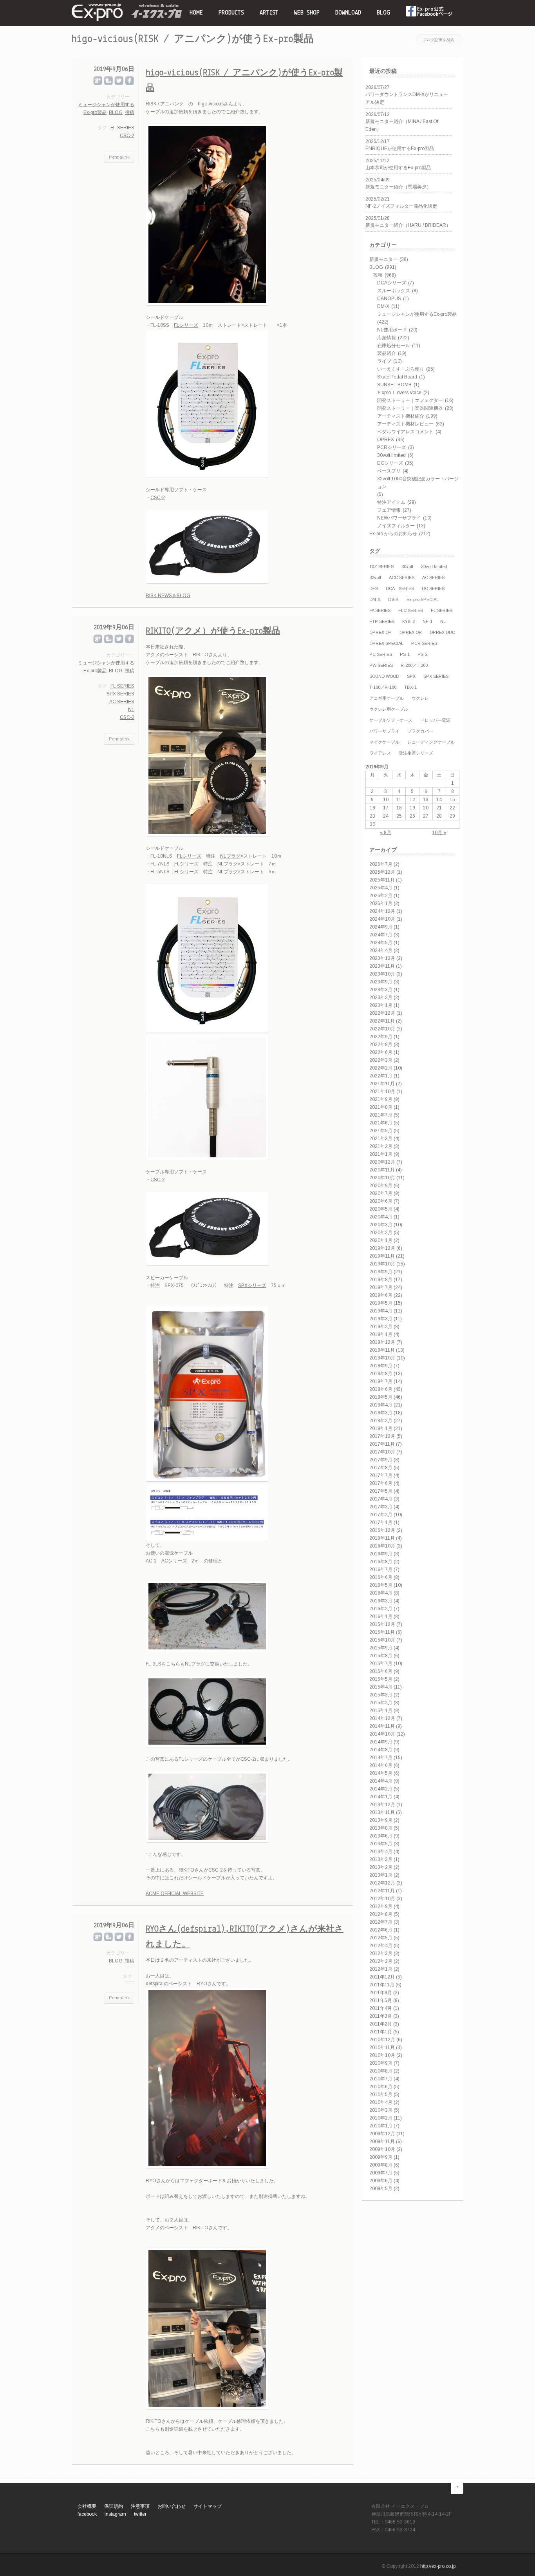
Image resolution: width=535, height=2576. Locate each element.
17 (386, 808)
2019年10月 (382, 1264)
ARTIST (269, 13)
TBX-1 (410, 687)
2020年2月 (381, 1233)
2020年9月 (381, 1186)
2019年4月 (381, 1311)
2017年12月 (382, 1436)
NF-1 (427, 621)
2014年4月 (381, 1781)
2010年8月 (381, 2071)
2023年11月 (382, 966)
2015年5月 (381, 1679)
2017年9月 (381, 1460)
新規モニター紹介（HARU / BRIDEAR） (408, 225)
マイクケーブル (384, 742)
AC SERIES (433, 577)
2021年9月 (381, 1099)
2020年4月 (381, 1217)
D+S (374, 588)
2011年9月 (381, 1993)
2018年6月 (381, 1389)
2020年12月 (382, 1162)
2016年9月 (381, 1554)
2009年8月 (381, 2165)
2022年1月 (381, 1076)
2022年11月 (382, 1021)
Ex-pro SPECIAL (423, 599)
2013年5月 (381, 1844)
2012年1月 (381, 1969)
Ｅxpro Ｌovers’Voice (399, 393)
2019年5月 (381, 1303)
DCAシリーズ (392, 283)
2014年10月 (382, 1734)
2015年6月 (381, 1671)
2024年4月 (381, 950)
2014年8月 (381, 1750)
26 (412, 816)
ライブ (384, 361)
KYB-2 (408, 621)
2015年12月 (382, 1624)
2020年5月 (381, 1209)
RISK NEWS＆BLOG (168, 596)
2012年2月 (381, 1961)
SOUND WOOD (384, 676)
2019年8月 (381, 1280)
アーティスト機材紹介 (401, 416)
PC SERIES (381, 654)
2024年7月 (381, 935)
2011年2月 (381, 2024)
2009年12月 (382, 2134)
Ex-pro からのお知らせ (393, 534)
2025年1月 (381, 903)
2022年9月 (381, 1037)
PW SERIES (381, 665)
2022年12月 (382, 1013)
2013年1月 (381, 1875)
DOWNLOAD (348, 13)
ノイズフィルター (396, 526)
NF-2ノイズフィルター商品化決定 (401, 206)
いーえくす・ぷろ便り (401, 369)
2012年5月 (381, 1938)
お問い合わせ (172, 2506)
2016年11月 (382, 1538)
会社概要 (87, 2506)
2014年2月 (381, 1789)
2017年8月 (381, 1468)
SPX (411, 676)
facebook (430, 13)
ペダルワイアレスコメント (405, 432)
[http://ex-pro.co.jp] (97, 20)
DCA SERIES (400, 588)
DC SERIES (433, 588)
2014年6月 (381, 1765)
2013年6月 (381, 1836)
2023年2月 (381, 997)
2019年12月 (382, 1248)
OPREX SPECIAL (386, 643)
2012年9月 (381, 1906)
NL (443, 621)
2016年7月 (381, 1569)
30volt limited (391, 455)
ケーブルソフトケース (391, 720)
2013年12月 (382, 1805)
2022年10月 (382, 1029)
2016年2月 (381, 1609)
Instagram (115, 2514)
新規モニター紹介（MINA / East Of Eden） (402, 125)
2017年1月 (381, 1522)
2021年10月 (382, 1092)
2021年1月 (381, 1154)
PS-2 (422, 654)
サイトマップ (208, 2506)
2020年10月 (382, 1178)
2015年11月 (382, 1632)
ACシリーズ (174, 1561)
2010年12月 (382, 2040)
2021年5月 (381, 1131)
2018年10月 (382, 1358)
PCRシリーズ (392, 447)
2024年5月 (381, 943)
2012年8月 (381, 1914)
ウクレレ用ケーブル (389, 709)
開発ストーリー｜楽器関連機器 (410, 408)
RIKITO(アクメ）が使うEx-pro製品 (213, 631)
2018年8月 (381, 1374)
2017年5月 (381, 1491)
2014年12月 (382, 1718)
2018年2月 (381, 1421)
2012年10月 (382, 1899)
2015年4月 (381, 1687)
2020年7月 (381, 1193)
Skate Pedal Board (397, 377)
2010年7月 (381, 2079)
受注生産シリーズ (416, 753)
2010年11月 (382, 2047)
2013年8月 (381, 1828)
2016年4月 (381, 1593)
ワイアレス (380, 753)
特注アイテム (391, 502)
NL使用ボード (392, 330)
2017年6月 (381, 1483)
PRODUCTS (231, 13)
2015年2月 (381, 1703)
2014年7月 (381, 1758)
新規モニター (383, 259)
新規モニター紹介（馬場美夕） (398, 187)
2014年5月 (381, 1773)
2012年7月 (381, 1922)
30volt (407, 567)
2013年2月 (381, 1867)
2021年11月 (382, 1084)
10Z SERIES (381, 567)
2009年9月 (381, 2157)
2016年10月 (382, 1546)
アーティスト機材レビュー (405, 424)
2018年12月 (382, 1342)
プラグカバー (420, 731)
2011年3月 (381, 2016)
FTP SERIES (382, 621)
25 (399, 816)
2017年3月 (381, 1507)
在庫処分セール (394, 346)
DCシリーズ (390, 463)
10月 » (439, 833)
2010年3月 (381, 2110)
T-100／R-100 (383, 687)
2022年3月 (381, 1060)
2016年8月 (381, 1562)
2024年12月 (382, 911)
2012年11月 (382, 1891)
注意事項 (140, 2506)
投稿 (378, 275)
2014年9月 (381, 1742)
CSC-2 (127, 136)
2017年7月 (381, 1475)
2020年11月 (382, 1170)
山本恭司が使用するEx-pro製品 (398, 168)
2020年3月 (381, 1225)
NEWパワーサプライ (399, 518)
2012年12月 (382, 1883)
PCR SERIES (424, 643)
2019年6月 (381, 1295)
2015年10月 (382, 1640)
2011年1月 (381, 2032)
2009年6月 (381, 2181)
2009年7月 (381, 2173)
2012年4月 (381, 1946)
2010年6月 (381, 2087)
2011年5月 (381, 2000)
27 (426, 816)
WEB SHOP (307, 13)
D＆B (393, 599)
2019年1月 (381, 1334)
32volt (375, 577)
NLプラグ (230, 856)
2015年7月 (381, 1664)
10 (386, 800)
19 (412, 808)
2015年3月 (381, 1695)
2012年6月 (381, 1930)
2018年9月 (381, 1366)
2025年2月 (381, 896)
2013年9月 (381, 1820)
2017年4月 (381, 1499)
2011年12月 (382, 1977)
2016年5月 (381, 1585)
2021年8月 (381, 1107)
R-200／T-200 (414, 665)
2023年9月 (381, 982)
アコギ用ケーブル (387, 698)
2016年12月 (382, 1530)
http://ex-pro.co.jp (438, 2566)
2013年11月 (382, 1812)
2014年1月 (381, 1797)
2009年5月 (381, 2189)
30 (372, 824)
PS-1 (405, 654)
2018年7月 (381, 1381)
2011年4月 (381, 2008)
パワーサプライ (384, 731)
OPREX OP (380, 632)
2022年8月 (381, 1045)
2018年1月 (381, 1428)
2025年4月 (381, 888)
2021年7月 (381, 1115)
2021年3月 (381, 1139)
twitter (140, 2514)
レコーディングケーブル (431, 742)
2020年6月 (381, 1201)
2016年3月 (381, 1601)
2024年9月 (381, 927)
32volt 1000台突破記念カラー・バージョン (418, 483)
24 (386, 816)
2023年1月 (381, 1005)
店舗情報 (387, 338)
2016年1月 (381, 1617)
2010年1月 (381, 2126)
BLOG (383, 13)
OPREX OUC (442, 632)
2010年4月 (381, 2102)
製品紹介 (387, 353)
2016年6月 (381, 1577)
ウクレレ (420, 698)
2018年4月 (381, 1405)
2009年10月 (382, 2149)
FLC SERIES (411, 610)
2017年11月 (382, 1444)
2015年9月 (381, 1648)
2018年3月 (381, 1413)
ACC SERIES (402, 577)
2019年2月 (381, 1327)
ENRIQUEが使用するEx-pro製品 (400, 148)
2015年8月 (381, 1656)
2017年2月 (381, 1515)
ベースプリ (389, 471)
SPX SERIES (436, 676)
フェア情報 (389, 510)
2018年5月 (381, 1397)
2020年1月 (381, 1240)
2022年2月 (381, 1068)
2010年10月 (382, 2055)
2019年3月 (381, 1319)
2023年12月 (382, 958)
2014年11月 (382, 1726)
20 (426, 808)
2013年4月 (381, 1852)
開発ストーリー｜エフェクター (410, 400)
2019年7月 (381, 1287)
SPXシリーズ (252, 1285)
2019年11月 (382, 1256)
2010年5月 (381, 2094)
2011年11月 (382, 1985)
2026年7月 (381, 864)
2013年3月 (381, 1859)
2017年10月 (382, 1452)
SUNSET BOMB (394, 385)
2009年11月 (382, 2142)
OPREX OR (411, 632)
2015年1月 (381, 1711)
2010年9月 (381, 2063)
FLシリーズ (186, 325)
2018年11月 (382, 1350)
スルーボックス (394, 291)
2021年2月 (381, 1146)
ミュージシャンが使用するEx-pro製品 (417, 314)
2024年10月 (382, 919)
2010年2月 (381, 2118)
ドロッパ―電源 (435, 720)
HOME (196, 13)
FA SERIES (380, 610)
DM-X (383, 306)
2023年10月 (382, 974)
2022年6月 (381, 1052)
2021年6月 (381, 1123)
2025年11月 (382, 880)
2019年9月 (381, 1272)
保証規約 (114, 2506)
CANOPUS (389, 299)
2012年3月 (381, 1953)
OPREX (386, 440)
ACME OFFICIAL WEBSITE (175, 1894)
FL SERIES (442, 610)
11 (399, 800)
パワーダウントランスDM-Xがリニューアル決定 (407, 98)
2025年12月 (382, 872)
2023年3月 (381, 990)
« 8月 (386, 833)
